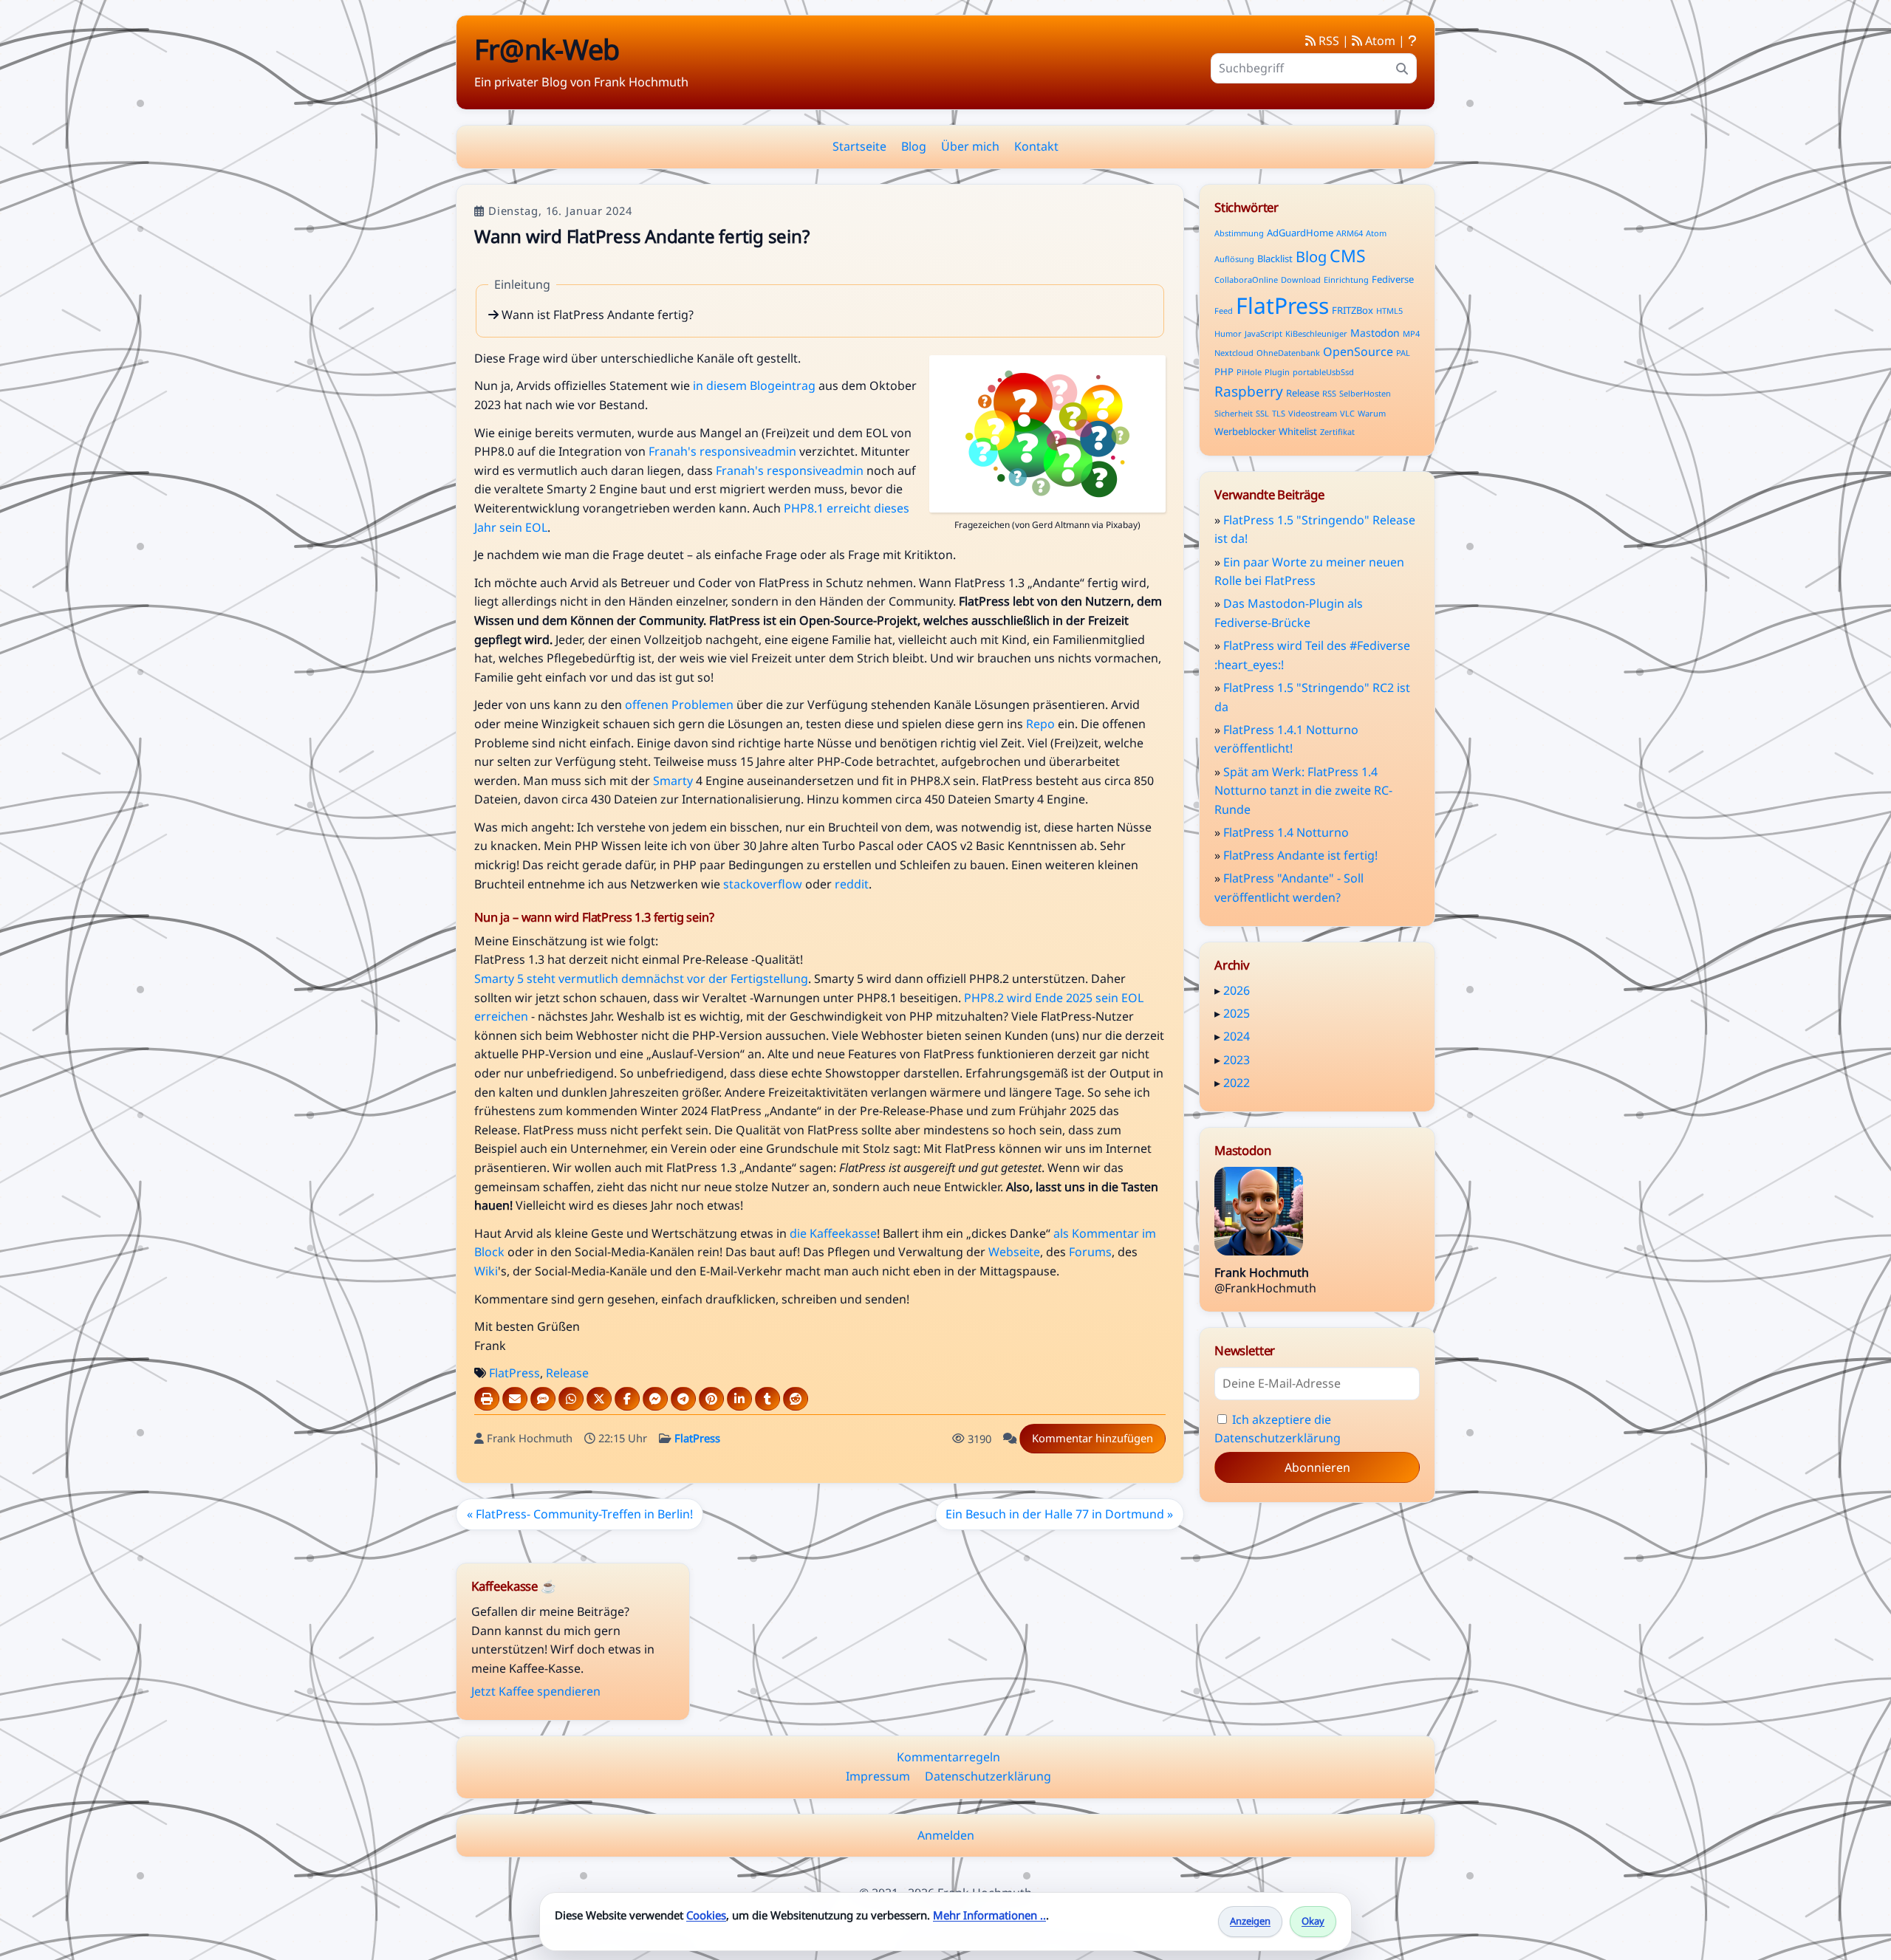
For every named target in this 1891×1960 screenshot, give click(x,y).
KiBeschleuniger (1316, 333)
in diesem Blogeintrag (754, 386)
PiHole (1249, 372)
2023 (1237, 1060)
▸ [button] (1219, 990)
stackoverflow (763, 884)
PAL (1403, 353)
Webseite (1014, 1252)
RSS (1327, 41)
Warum (1372, 413)
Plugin (1277, 372)
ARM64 (1350, 233)
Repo (1040, 724)
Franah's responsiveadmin (722, 451)
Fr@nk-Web (547, 49)
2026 (1237, 990)
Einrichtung (1346, 280)
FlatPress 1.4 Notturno (1286, 832)
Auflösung (1234, 259)
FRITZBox (1353, 310)
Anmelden (946, 1835)
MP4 (1411, 333)
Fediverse (1393, 279)
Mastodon (1375, 333)
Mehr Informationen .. (989, 1915)
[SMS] (543, 1399)
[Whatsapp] (571, 1399)
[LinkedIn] (739, 1399)
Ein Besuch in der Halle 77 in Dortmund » (1059, 1514)
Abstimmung (1239, 233)
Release (567, 1373)
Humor (1228, 333)
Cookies (706, 1915)
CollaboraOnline (1246, 280)
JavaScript (1263, 333)
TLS (1279, 413)
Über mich (970, 146)
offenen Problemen (679, 705)
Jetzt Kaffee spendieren (536, 1691)
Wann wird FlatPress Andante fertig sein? (642, 236)
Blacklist (1275, 258)
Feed (1224, 311)
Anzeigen (1250, 1921)
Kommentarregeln (948, 1757)
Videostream (1313, 413)
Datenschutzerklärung (988, 1776)
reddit (852, 884)
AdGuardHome (1300, 233)
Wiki (486, 1271)
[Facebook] (627, 1399)
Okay (1313, 1921)
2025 (1237, 1013)
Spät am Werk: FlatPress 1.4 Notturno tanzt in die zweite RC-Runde (1303, 791)
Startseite (859, 146)
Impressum (878, 1776)
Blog (914, 146)
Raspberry (1249, 391)
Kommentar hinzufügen (1092, 1438)
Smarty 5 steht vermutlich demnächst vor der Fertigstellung (641, 979)
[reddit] (796, 1399)
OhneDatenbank (1288, 353)
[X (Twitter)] (599, 1399)
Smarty (673, 781)
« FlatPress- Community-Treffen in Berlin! (580, 1514)
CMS (1348, 256)
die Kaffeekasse (833, 1233)
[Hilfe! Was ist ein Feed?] (1412, 41)
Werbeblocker (1245, 431)
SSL (1262, 413)
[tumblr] (767, 1399)
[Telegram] (683, 1399)
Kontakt (1036, 146)
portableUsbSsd (1323, 372)
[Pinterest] (711, 1399)
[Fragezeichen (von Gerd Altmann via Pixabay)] (1047, 508)
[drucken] (487, 1399)
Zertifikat (1337, 432)
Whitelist (1298, 431)
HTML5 (1389, 311)
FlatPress (514, 1373)
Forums (1090, 1252)
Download (1301, 280)
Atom (1379, 41)
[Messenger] (655, 1399)
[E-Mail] (515, 1399)
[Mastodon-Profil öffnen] (1259, 1214)
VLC (1347, 413)
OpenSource (1358, 352)
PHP (1224, 371)
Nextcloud (1234, 353)
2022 (1237, 1083)
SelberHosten (1365, 393)
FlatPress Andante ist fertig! (1300, 855)
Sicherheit (1234, 413)
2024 (1237, 1036)
